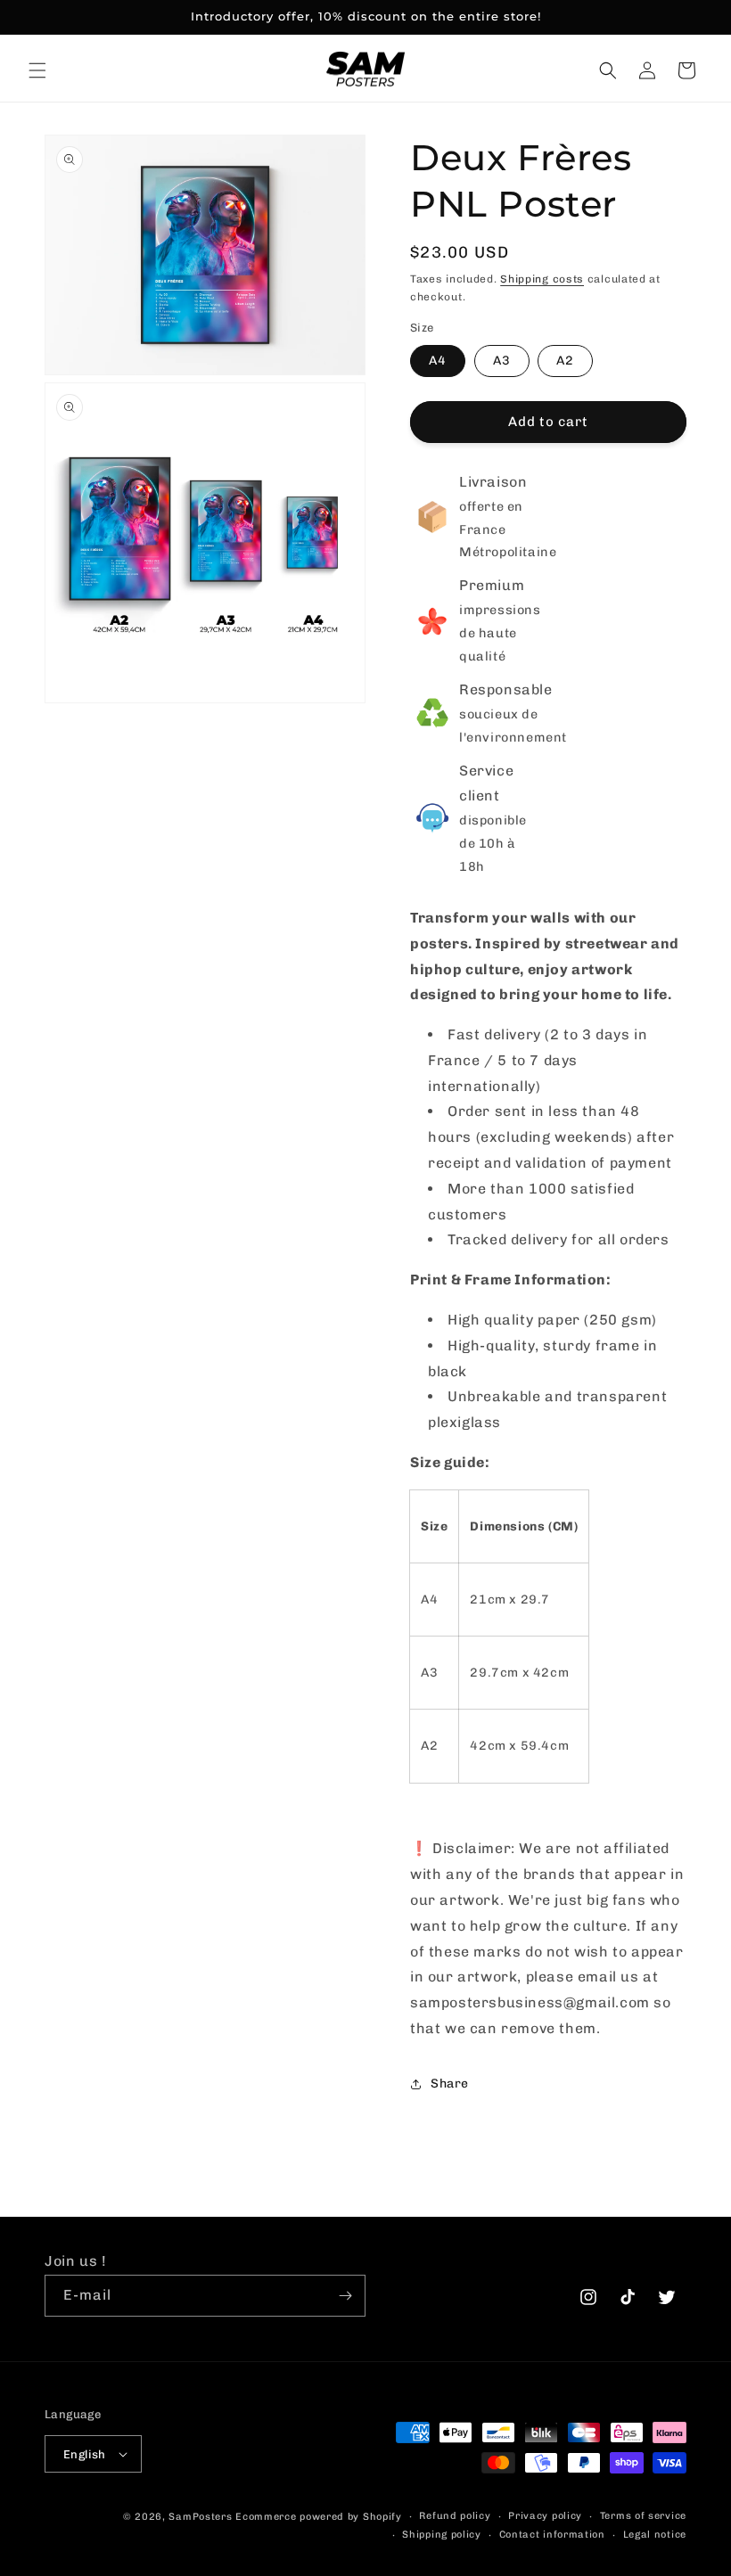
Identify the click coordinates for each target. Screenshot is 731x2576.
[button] (37, 70)
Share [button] (450, 2084)
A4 (438, 361)
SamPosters (200, 2517)
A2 (565, 361)
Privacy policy (545, 2516)
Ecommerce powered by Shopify (319, 2517)
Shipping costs (542, 279)
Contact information (552, 2535)
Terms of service (643, 2516)
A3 (502, 361)
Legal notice (655, 2535)
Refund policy (455, 2516)
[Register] (345, 2296)
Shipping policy (442, 2535)
